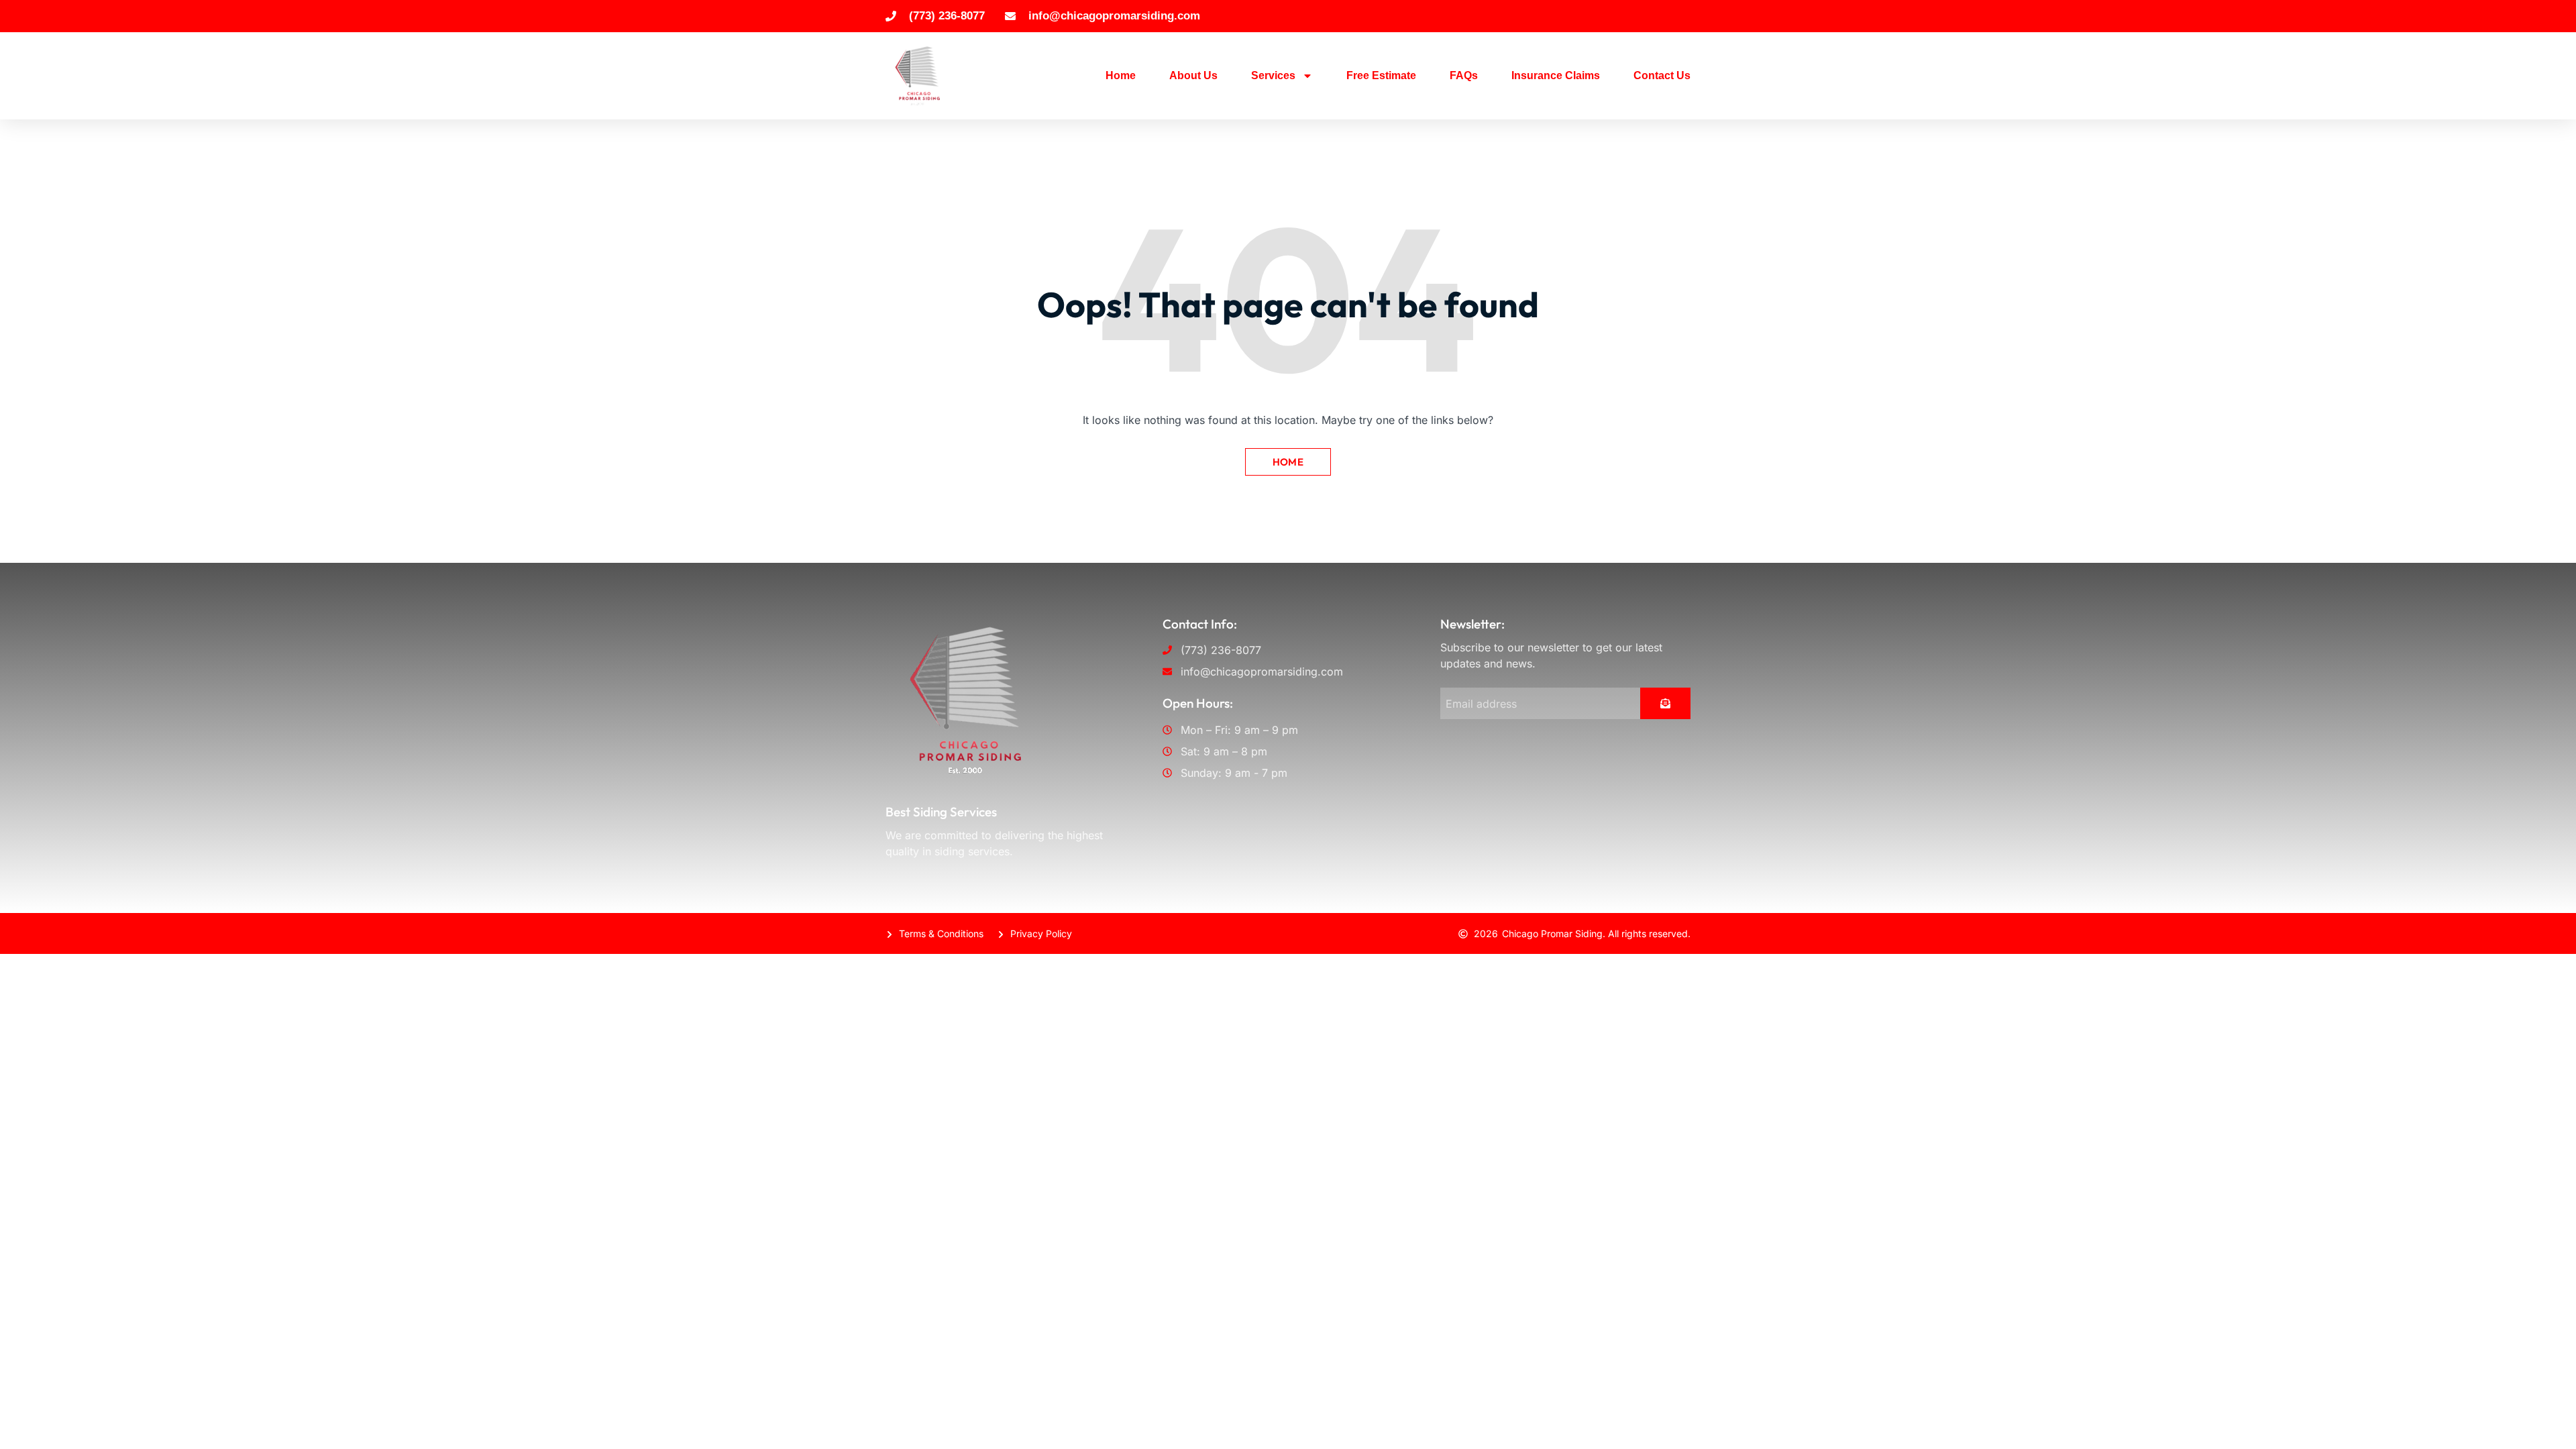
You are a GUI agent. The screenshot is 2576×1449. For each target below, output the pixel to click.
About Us (1193, 75)
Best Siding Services (941, 812)
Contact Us (1662, 75)
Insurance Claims (1556, 75)
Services (1273, 75)
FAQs (1464, 75)
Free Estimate (1381, 75)
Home (1121, 75)
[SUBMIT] (1665, 703)
